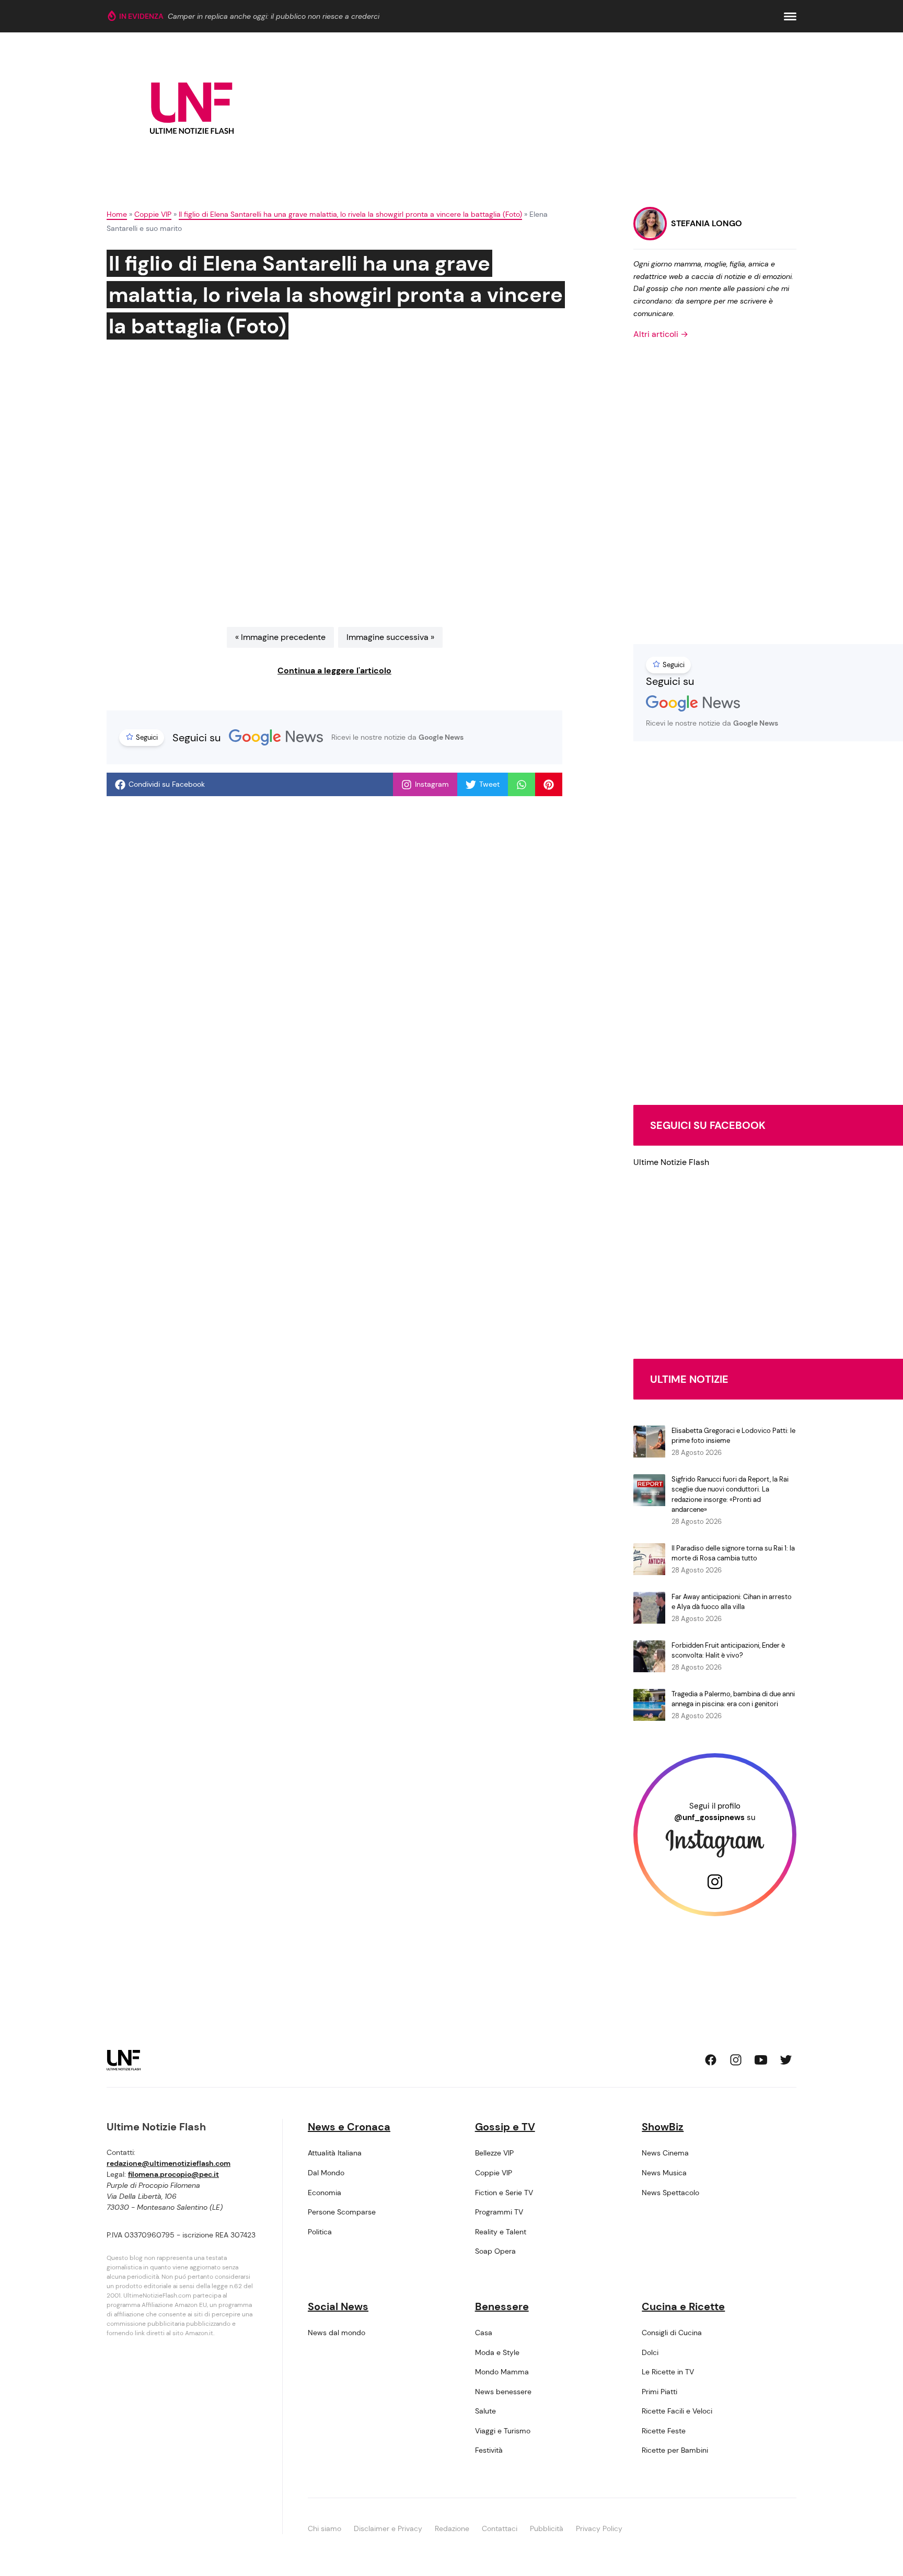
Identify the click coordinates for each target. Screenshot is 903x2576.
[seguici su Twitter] (786, 2060)
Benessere (502, 2306)
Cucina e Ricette (683, 2306)
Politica (320, 2232)
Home (117, 214)
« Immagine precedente (280, 637)
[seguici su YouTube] (761, 2060)
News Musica (664, 2173)
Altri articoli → (661, 334)
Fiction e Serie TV (504, 2193)
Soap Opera (495, 2251)
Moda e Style (497, 2352)
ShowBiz (663, 2127)
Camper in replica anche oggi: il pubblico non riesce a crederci (274, 16)
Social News (338, 2306)
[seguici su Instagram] (736, 2060)
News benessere (503, 2392)
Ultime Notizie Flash (671, 1162)
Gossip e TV (505, 2127)
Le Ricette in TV (668, 2372)
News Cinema (665, 2153)
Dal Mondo (326, 2173)
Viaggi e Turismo (503, 2431)
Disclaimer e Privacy (388, 2528)
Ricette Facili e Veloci (677, 2411)
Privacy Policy (599, 2528)
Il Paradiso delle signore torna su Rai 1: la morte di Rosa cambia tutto (733, 1553)
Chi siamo (325, 2528)
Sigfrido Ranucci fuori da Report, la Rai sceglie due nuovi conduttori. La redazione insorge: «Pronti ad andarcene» (730, 1495)
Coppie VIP (153, 214)
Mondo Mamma (502, 2372)
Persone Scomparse (342, 2212)
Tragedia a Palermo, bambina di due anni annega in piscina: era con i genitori (733, 1699)
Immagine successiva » (390, 637)
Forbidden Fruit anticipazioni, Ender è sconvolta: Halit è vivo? (728, 1651)
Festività (489, 2450)
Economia (325, 2193)
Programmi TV (499, 2212)
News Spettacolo (670, 2193)
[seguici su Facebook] (711, 2060)
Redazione (452, 2528)
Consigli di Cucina (672, 2333)
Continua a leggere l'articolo (334, 671)
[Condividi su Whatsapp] (522, 785)
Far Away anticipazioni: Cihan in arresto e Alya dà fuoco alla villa (732, 1602)
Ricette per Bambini (675, 2450)
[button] (790, 16)
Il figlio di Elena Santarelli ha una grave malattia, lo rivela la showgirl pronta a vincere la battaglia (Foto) (350, 214)
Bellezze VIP (494, 2153)
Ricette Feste (664, 2431)
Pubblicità (547, 2528)
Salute (485, 2411)
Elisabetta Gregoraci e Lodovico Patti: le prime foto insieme (733, 1436)
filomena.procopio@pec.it (173, 2174)
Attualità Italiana (335, 2153)
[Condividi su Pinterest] (549, 785)
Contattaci (500, 2528)
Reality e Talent (501, 2232)
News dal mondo (337, 2333)
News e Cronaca (349, 2127)
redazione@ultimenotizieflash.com (169, 2163)
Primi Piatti (659, 2392)
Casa (484, 2333)
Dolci (650, 2352)
